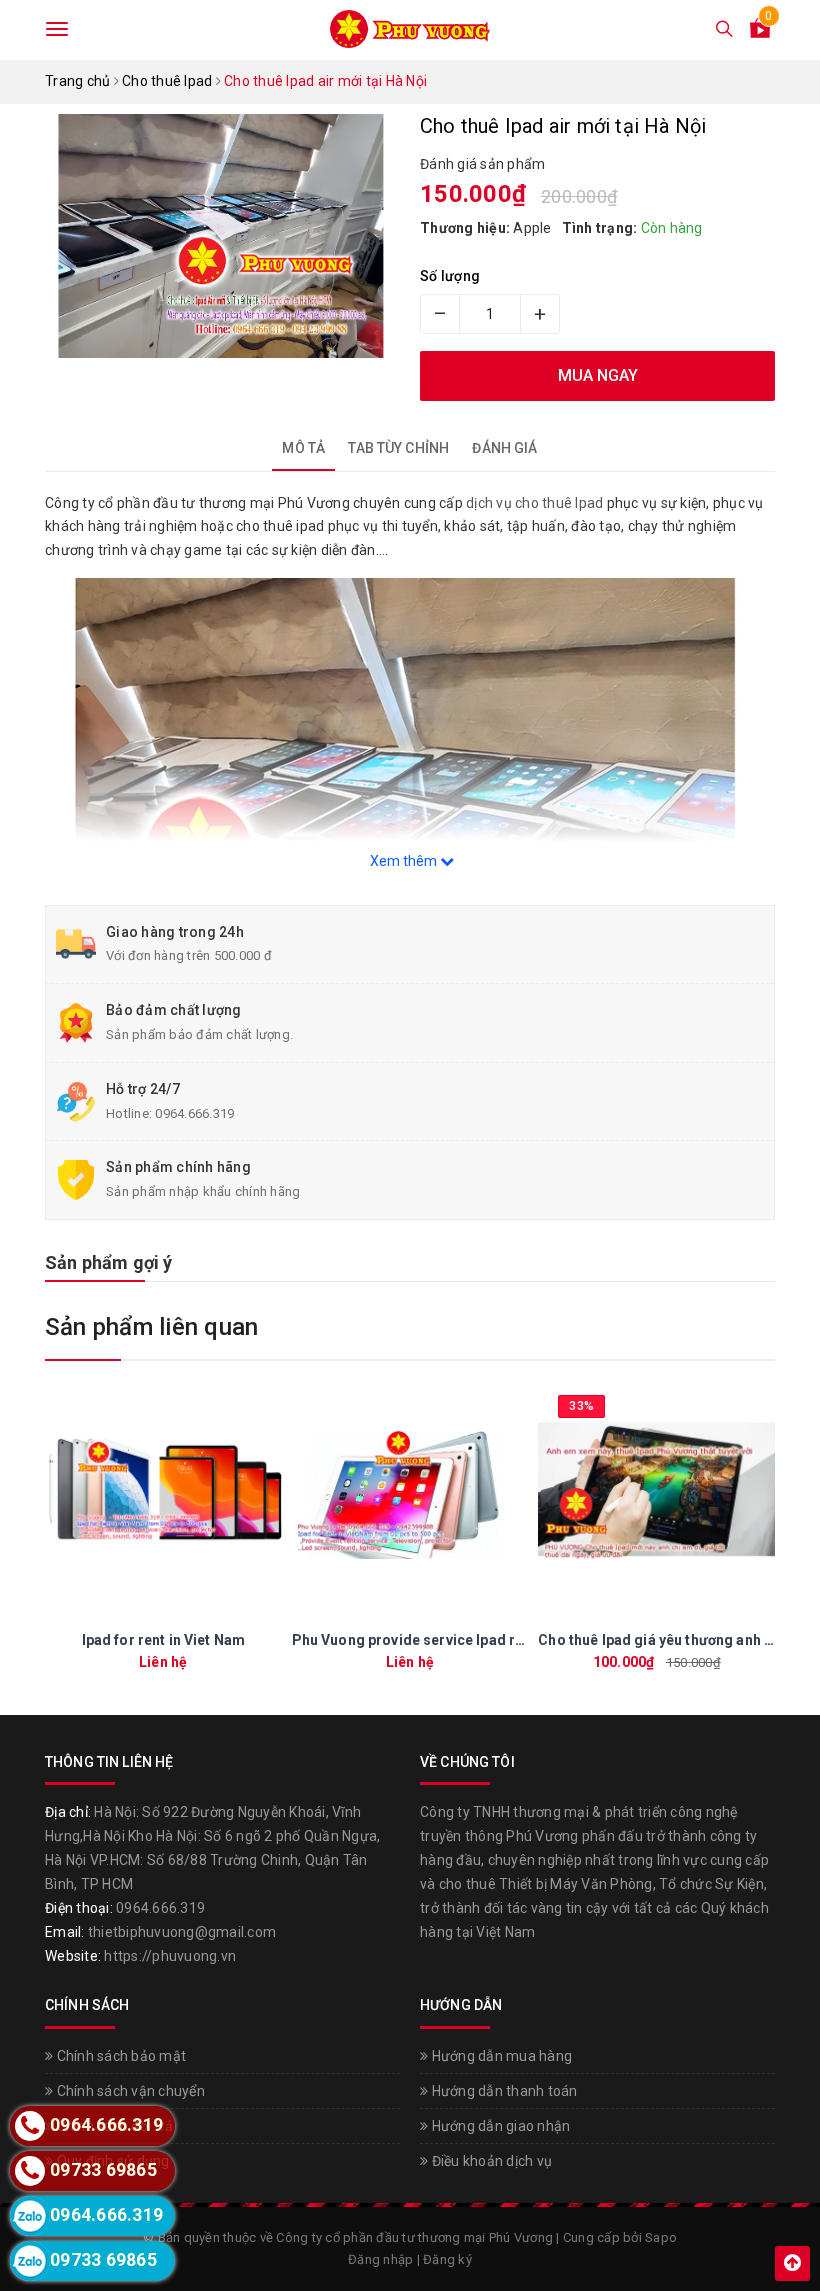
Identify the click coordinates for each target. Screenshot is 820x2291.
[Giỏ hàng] (760, 32)
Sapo (661, 2237)
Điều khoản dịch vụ (490, 2161)
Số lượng (450, 276)
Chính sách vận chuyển (129, 2091)
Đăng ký (447, 2259)
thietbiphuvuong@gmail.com (182, 1932)
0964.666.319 (194, 1113)
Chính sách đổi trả (113, 2126)
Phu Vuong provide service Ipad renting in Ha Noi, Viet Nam (491, 1640)
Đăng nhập (380, 2259)
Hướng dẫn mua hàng (500, 2056)
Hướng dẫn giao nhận (499, 2126)
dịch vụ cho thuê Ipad (534, 503)
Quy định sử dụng (111, 2161)
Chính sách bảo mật (119, 2056)
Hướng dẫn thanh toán (502, 2091)
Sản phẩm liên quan (151, 1327)
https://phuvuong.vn (170, 1956)
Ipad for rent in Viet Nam (164, 1640)
